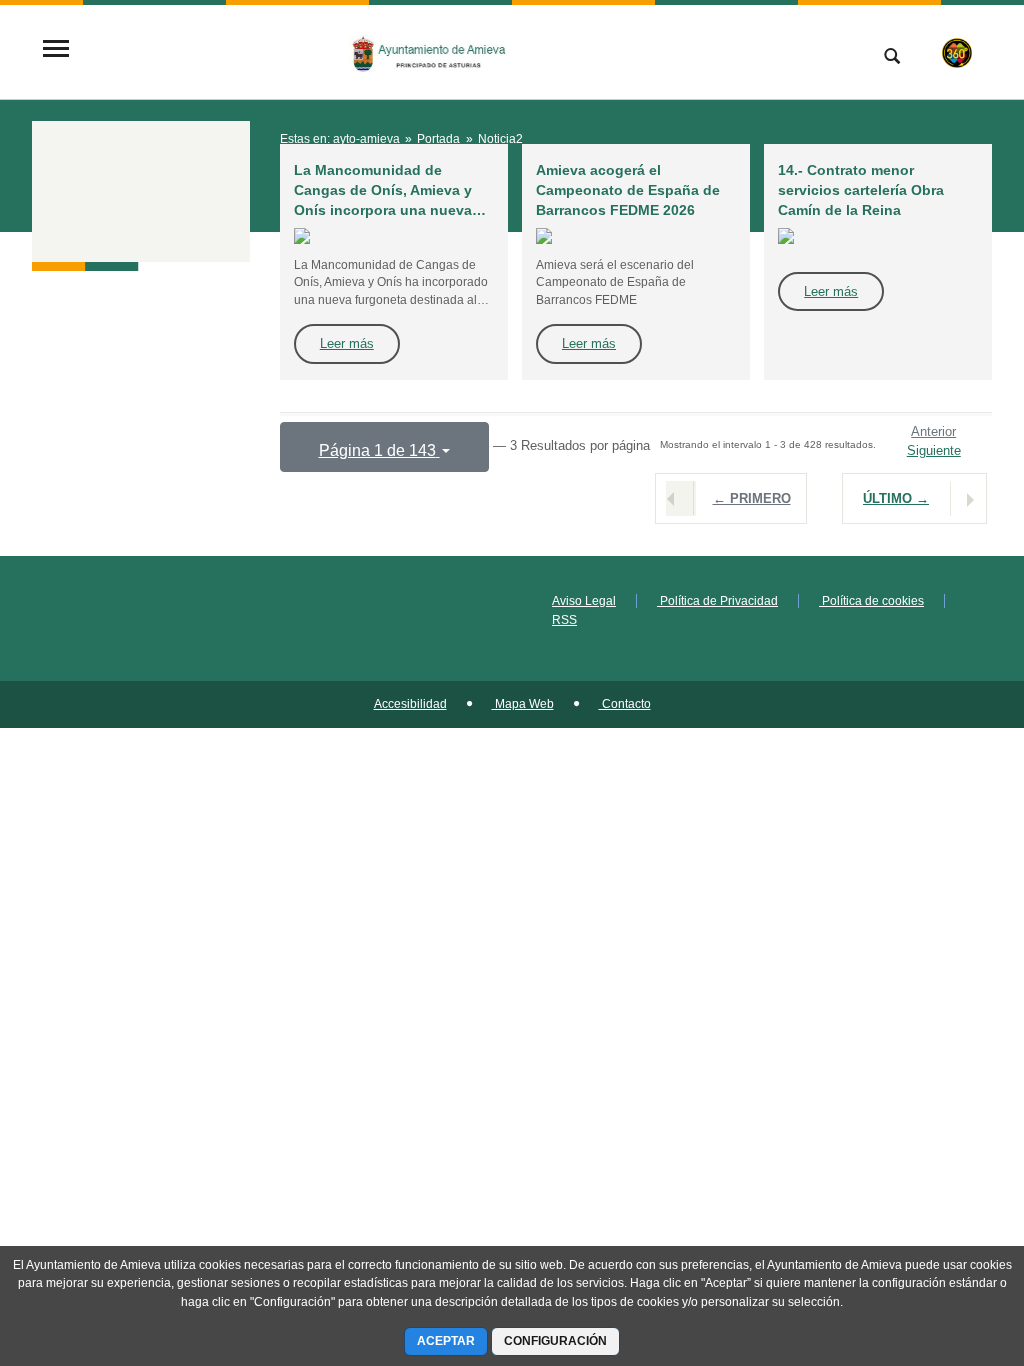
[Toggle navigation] (56, 50)
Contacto (625, 704)
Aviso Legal (584, 601)
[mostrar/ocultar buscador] (892, 58)
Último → (896, 498)
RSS (564, 620)
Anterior (933, 431)
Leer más (347, 343)
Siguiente (934, 450)
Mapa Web (523, 704)
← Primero (752, 498)
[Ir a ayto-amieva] (429, 50)
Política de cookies (871, 601)
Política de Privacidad (717, 601)
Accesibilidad (410, 704)
